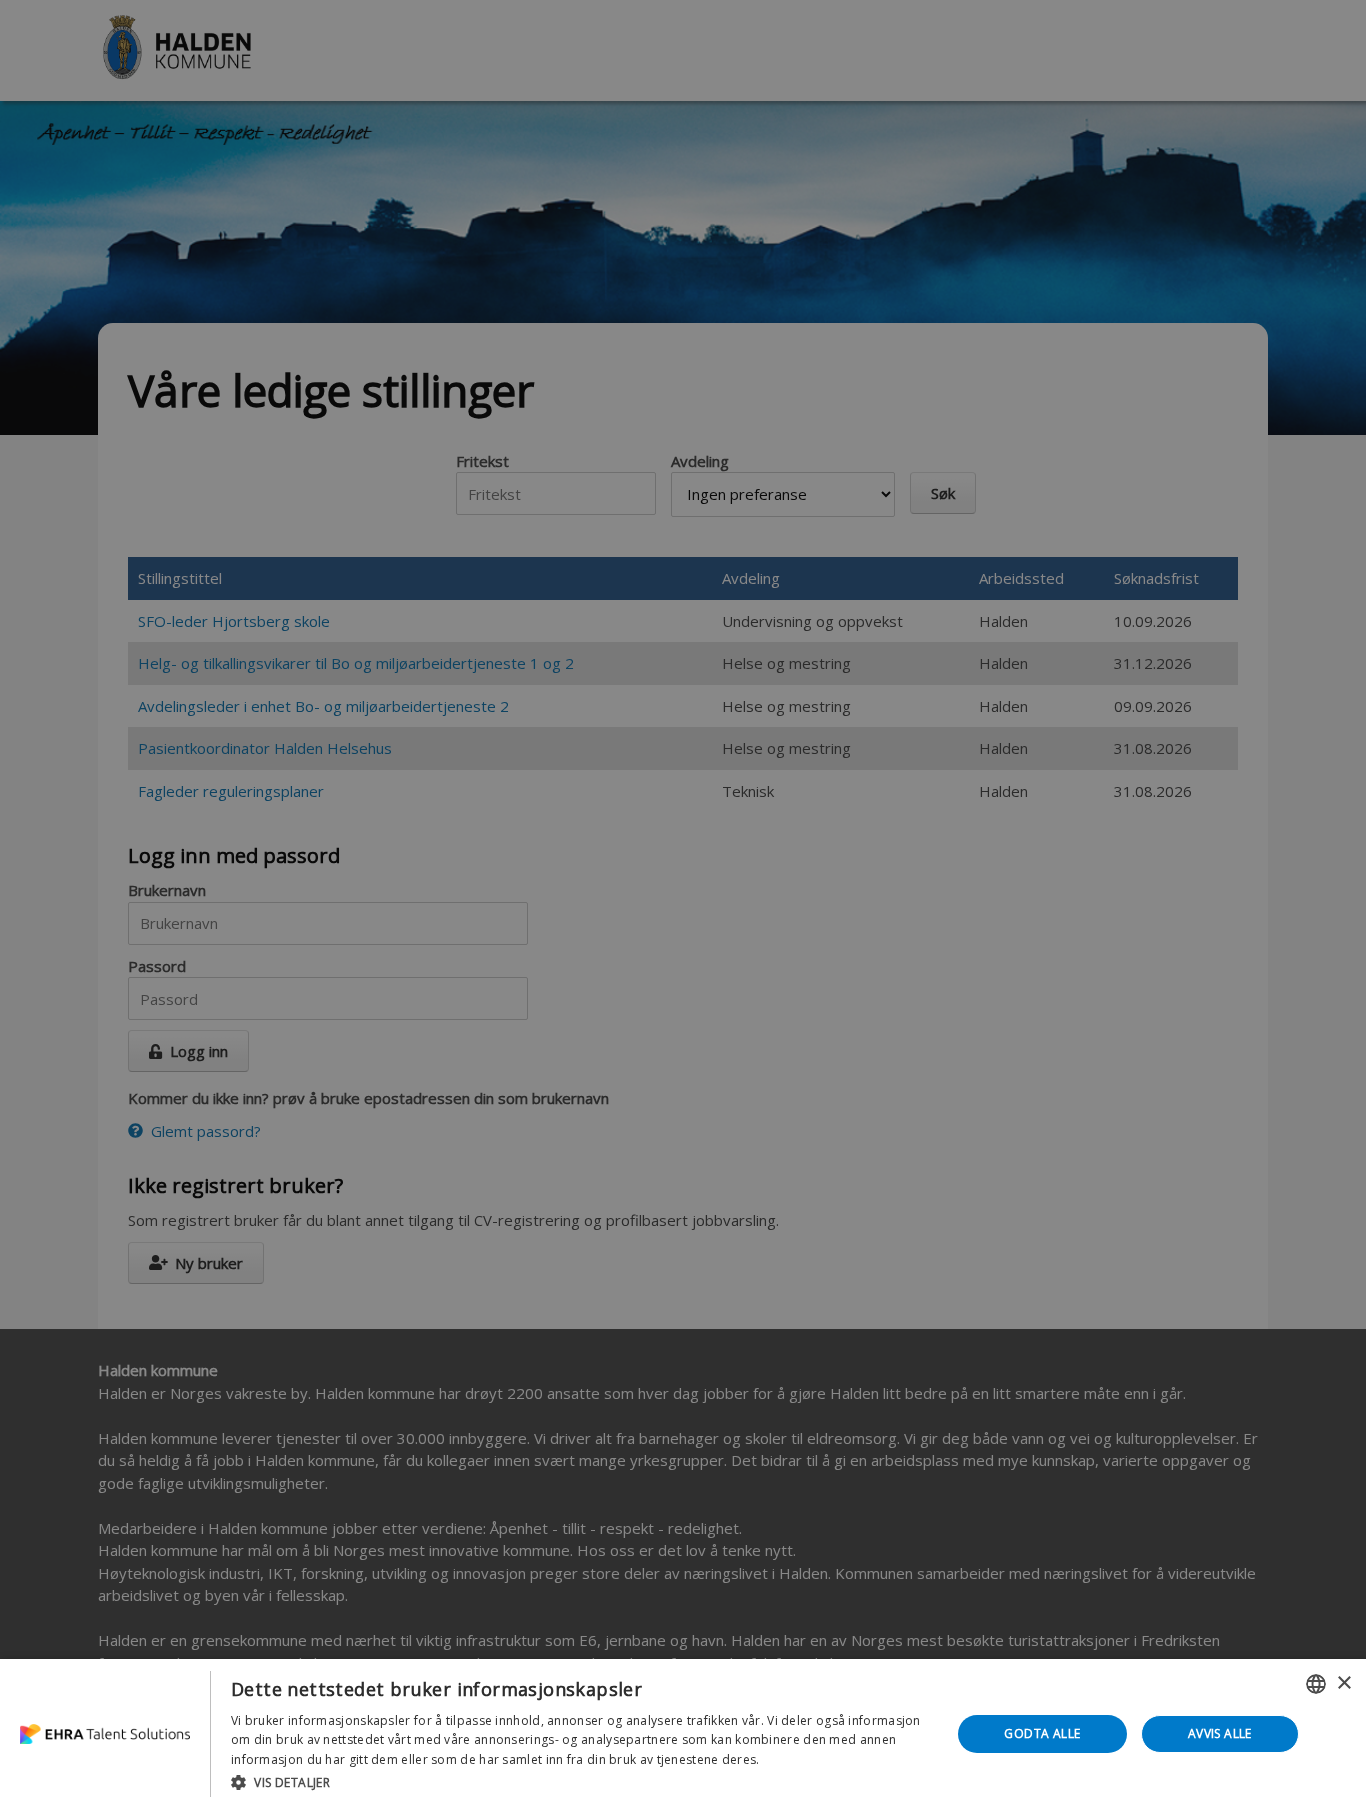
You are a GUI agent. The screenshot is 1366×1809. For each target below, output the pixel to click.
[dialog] (683, 1734)
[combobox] (1316, 1684)
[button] (580, 1782)
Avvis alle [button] (1220, 1733)
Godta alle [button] (1042, 1733)
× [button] (1343, 1683)
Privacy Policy (803, 1759)
